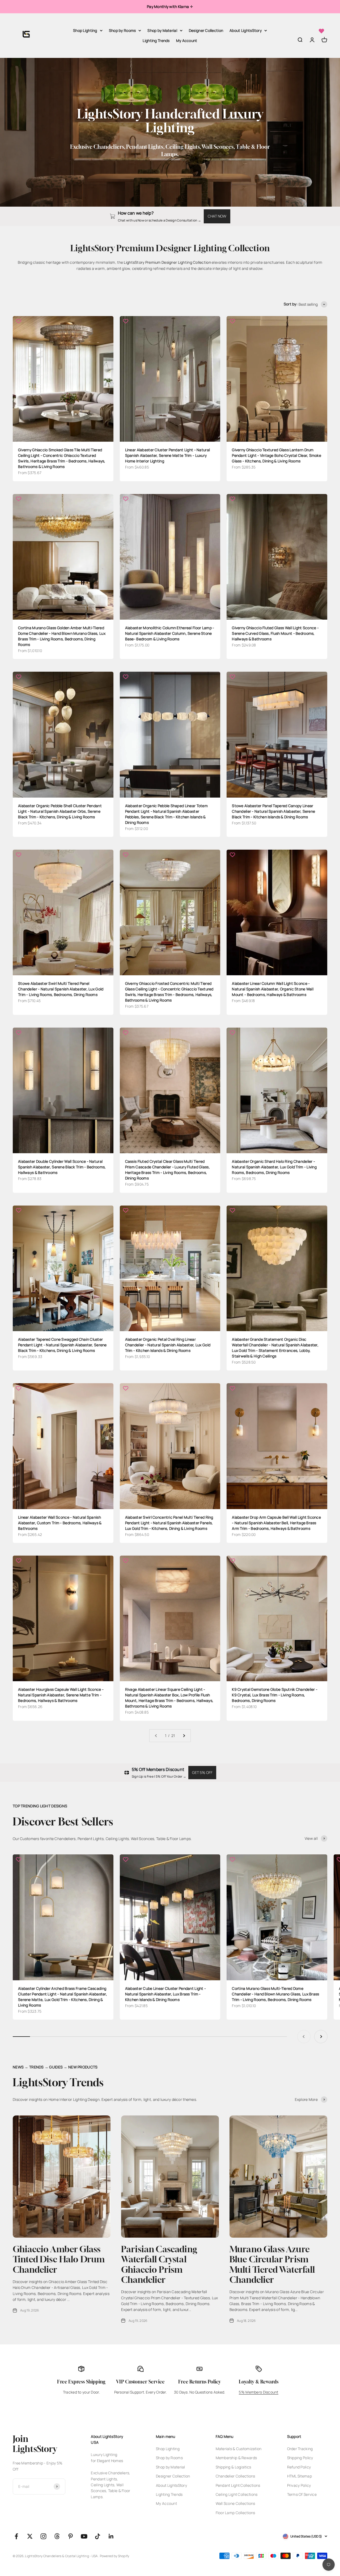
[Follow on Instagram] (43, 2536)
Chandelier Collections (235, 2476)
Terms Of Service (302, 2494)
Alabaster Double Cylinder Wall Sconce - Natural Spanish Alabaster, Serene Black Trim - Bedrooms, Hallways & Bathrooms (62, 1167)
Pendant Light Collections (238, 2485)
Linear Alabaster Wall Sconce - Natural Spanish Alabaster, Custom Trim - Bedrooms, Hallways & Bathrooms (60, 1523)
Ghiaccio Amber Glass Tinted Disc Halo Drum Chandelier (59, 2259)
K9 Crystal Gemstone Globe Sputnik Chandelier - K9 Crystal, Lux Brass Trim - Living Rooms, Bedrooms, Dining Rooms (275, 1695)
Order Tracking (300, 2449)
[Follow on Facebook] (16, 2536)
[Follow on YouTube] (84, 2536)
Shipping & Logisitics (233, 2467)
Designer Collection (206, 30)
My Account (187, 41)
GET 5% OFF (202, 1772)
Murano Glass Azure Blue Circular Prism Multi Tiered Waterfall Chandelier (272, 2264)
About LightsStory (246, 30)
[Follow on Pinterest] (71, 2536)
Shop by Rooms (122, 30)
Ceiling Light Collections (237, 2494)
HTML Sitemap (299, 2476)
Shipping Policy (300, 2458)
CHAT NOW (217, 216)
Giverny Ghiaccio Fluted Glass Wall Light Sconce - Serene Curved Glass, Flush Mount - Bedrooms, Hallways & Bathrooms (275, 633)
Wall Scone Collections (235, 2503)
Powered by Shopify (115, 2556)
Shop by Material (162, 30)
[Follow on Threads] (57, 2536)
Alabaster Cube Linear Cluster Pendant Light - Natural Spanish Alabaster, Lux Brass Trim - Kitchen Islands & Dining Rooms (166, 1994)
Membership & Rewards (236, 2458)
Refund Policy (299, 2467)
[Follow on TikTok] (98, 2536)
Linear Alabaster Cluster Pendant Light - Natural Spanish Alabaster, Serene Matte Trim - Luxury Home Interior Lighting (167, 455)
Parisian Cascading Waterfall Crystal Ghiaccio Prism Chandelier (159, 2264)
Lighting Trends (156, 41)
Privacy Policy (299, 2485)
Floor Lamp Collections (235, 2513)
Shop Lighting (85, 30)
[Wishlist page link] (321, 31)
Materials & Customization (239, 2449)
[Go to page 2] (184, 1736)
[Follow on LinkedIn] (111, 2536)
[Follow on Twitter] (30, 2536)
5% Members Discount (258, 2392)
